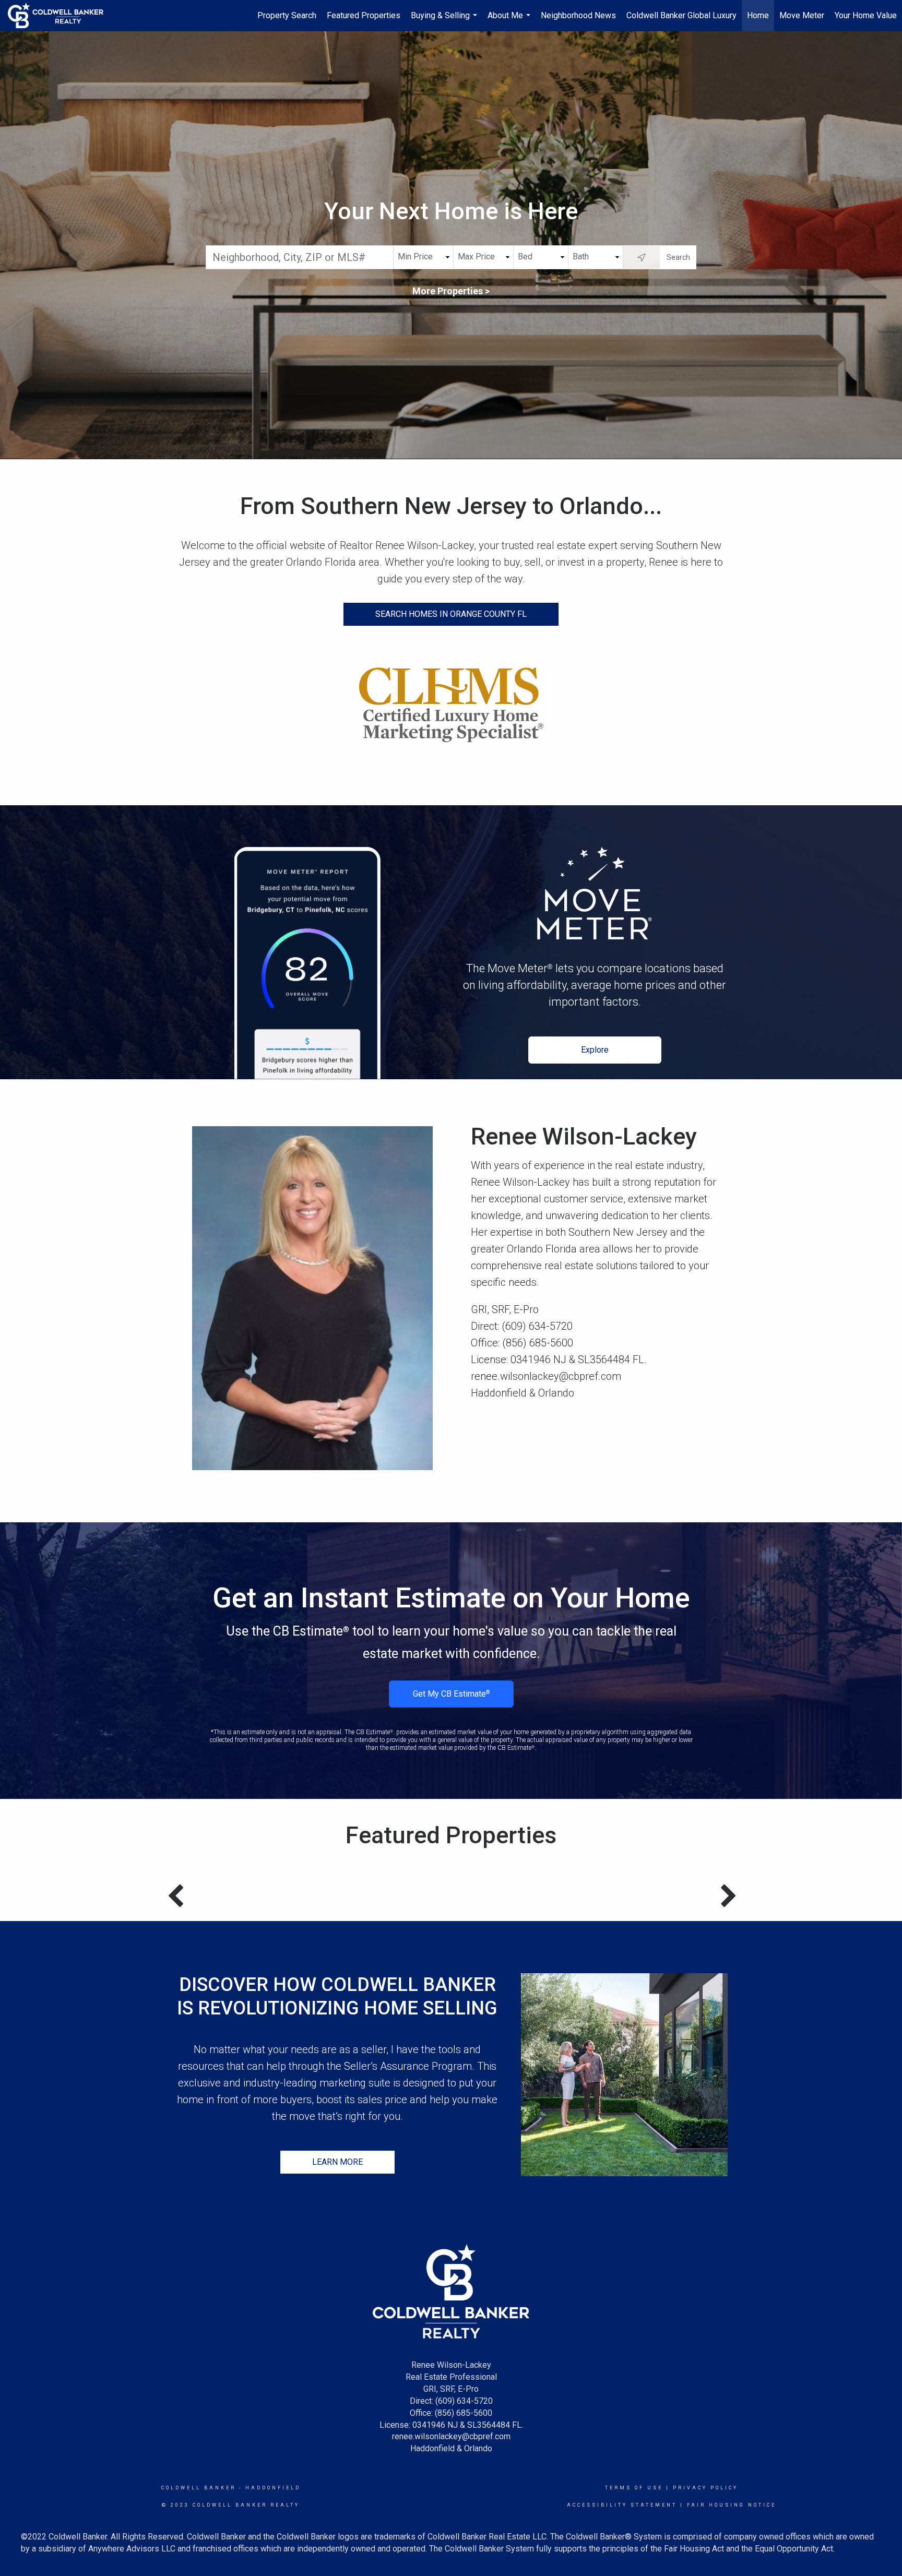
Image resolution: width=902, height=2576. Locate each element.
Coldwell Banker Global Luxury (681, 15)
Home (758, 15)
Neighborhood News (578, 15)
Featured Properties (364, 15)
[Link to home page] (61, 16)
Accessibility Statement (622, 2505)
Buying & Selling (445, 21)
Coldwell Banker (199, 2488)
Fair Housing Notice (732, 2505)
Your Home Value (866, 15)
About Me (510, 21)
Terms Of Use (634, 2488)
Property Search (287, 15)
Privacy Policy (705, 2488)
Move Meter (802, 15)
